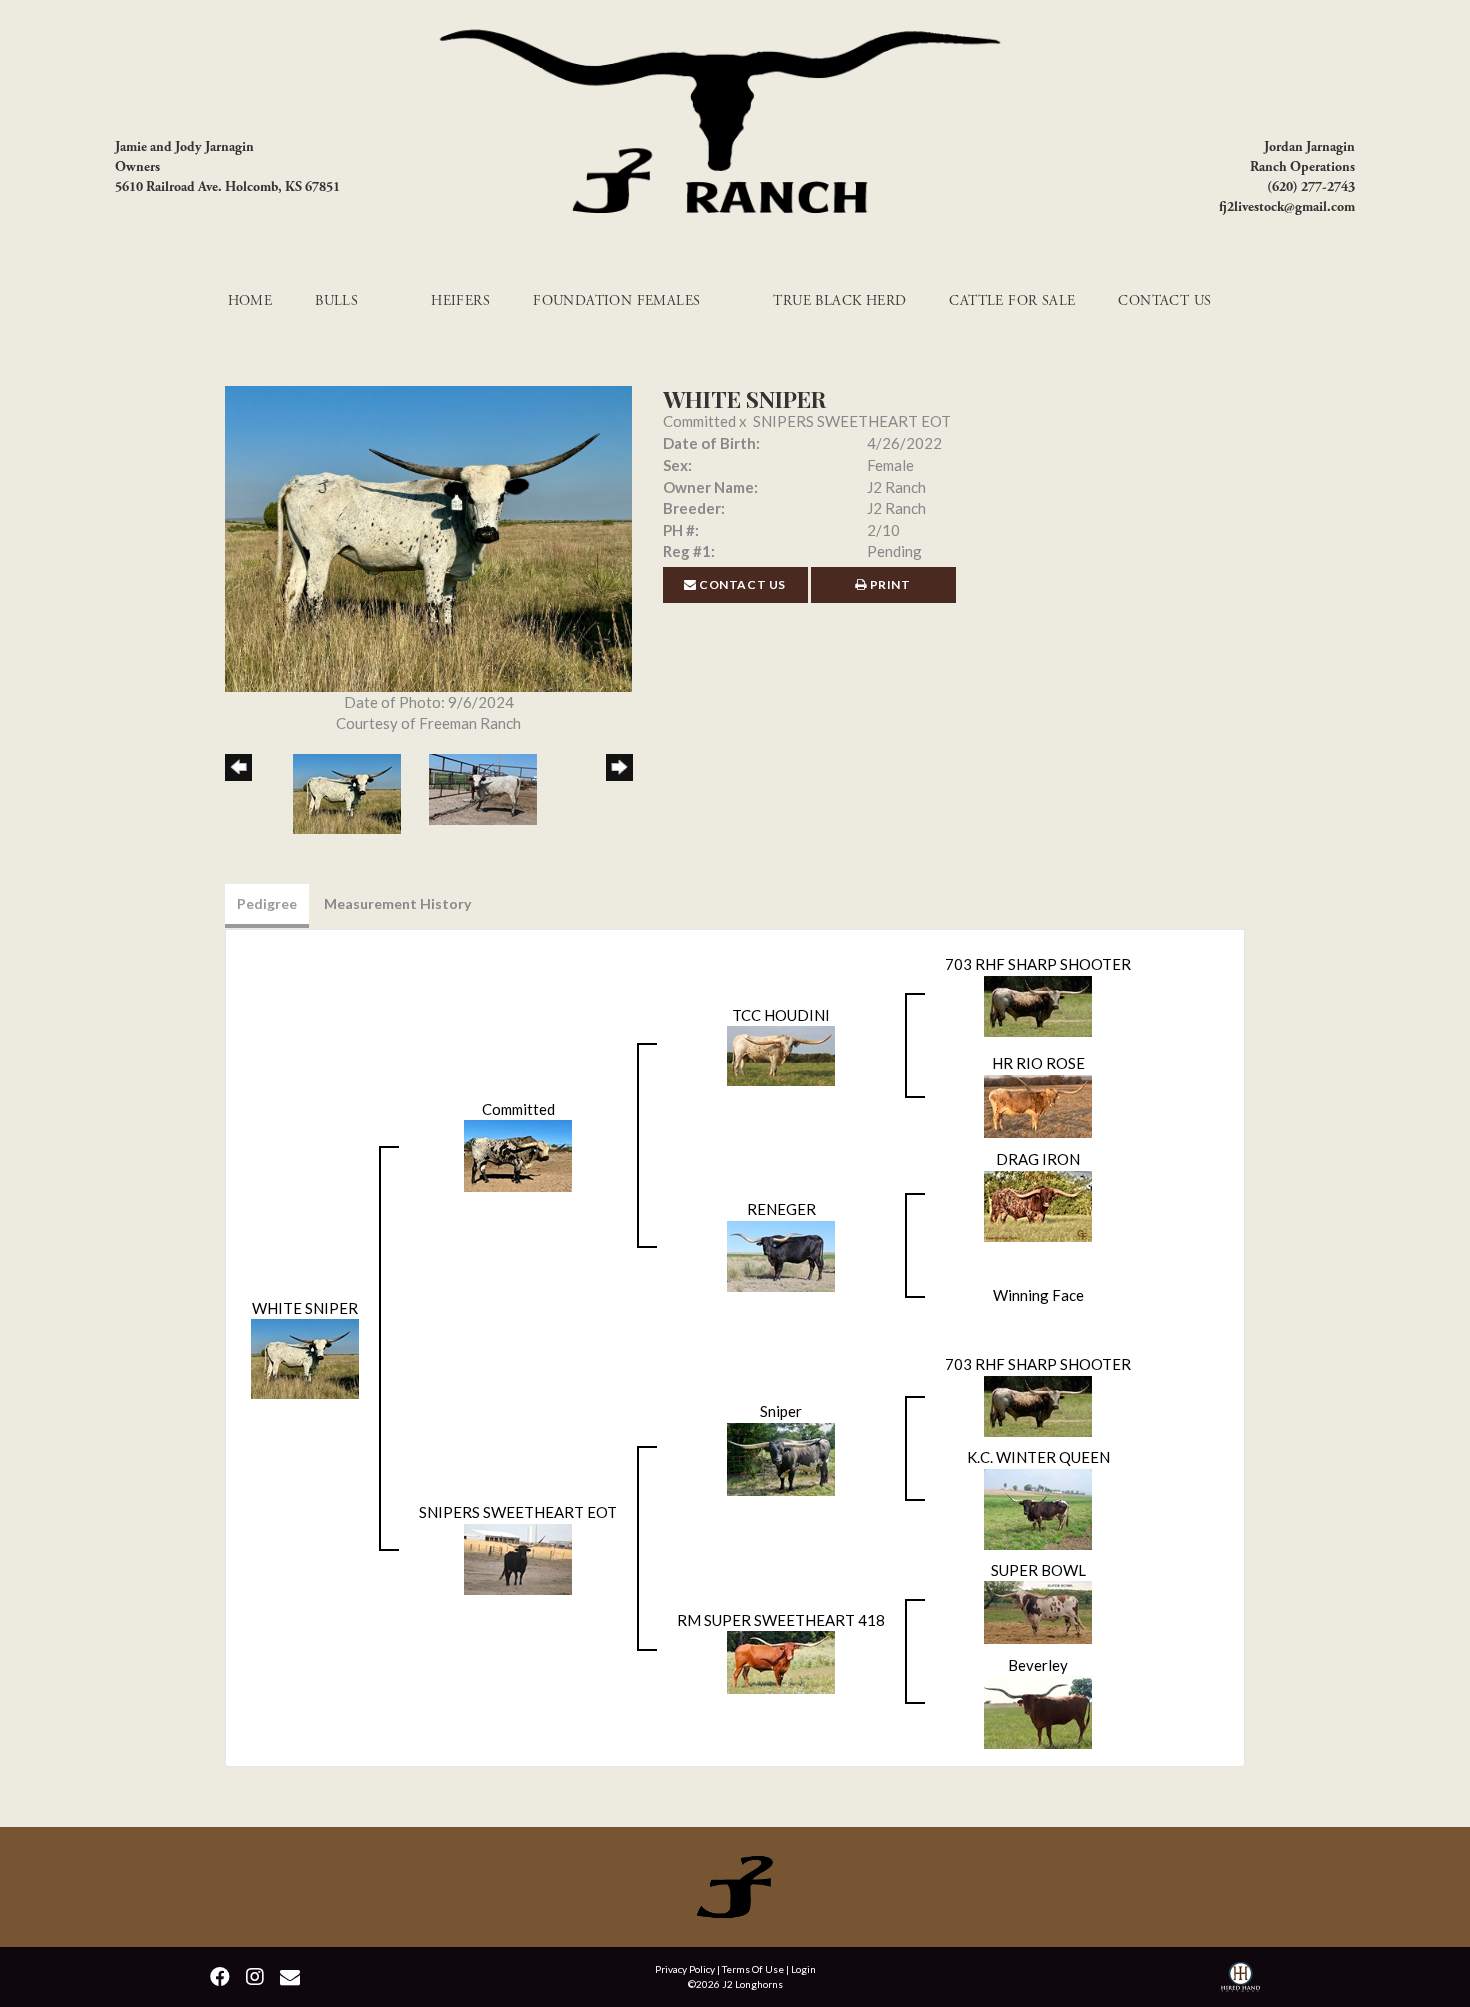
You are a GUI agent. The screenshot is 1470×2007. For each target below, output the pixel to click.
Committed (699, 421)
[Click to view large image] (428, 537)
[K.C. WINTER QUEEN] (1038, 1507)
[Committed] (518, 1154)
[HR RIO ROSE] (1038, 1104)
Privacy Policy (685, 1969)
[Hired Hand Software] (1240, 1979)
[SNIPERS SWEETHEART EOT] (518, 1557)
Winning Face (1038, 1295)
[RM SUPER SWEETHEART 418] (781, 1660)
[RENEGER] (781, 1254)
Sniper (781, 1411)
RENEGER (781, 1209)
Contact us (742, 584)
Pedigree (267, 903)
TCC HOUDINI (781, 1015)
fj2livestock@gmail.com (1287, 207)
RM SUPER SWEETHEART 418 (781, 1620)
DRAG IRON (1038, 1159)
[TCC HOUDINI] (781, 1054)
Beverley (1038, 1665)
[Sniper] (781, 1457)
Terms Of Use (753, 1969)
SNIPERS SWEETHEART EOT (852, 421)
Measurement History (397, 903)
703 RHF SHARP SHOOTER (1038, 964)
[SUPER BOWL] (1038, 1610)
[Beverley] (1038, 1710)
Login (803, 1969)
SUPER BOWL (1038, 1570)
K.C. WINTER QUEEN (1038, 1457)
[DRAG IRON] (1038, 1204)
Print (889, 584)
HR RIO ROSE (1038, 1063)
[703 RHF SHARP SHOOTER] (1038, 1004)
